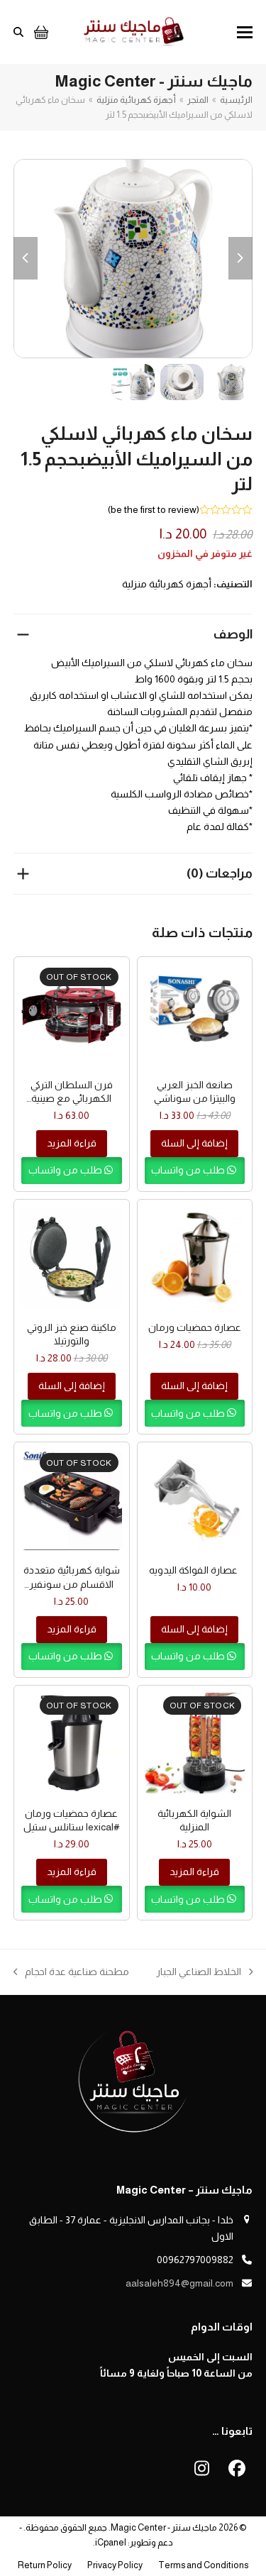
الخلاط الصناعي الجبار (205, 1973)
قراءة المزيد (72, 1143)
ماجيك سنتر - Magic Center (164, 2527)
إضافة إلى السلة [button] (194, 1143)
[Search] (18, 32)
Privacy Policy (115, 2565)
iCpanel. (110, 2542)
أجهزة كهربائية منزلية (167, 584)
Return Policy (45, 2565)
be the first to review (154, 509)
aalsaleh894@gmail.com (179, 2283)
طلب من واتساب (189, 1170)
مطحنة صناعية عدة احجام (77, 1973)
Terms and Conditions (203, 2565)
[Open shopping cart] (39, 32)
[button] (245, 32)
